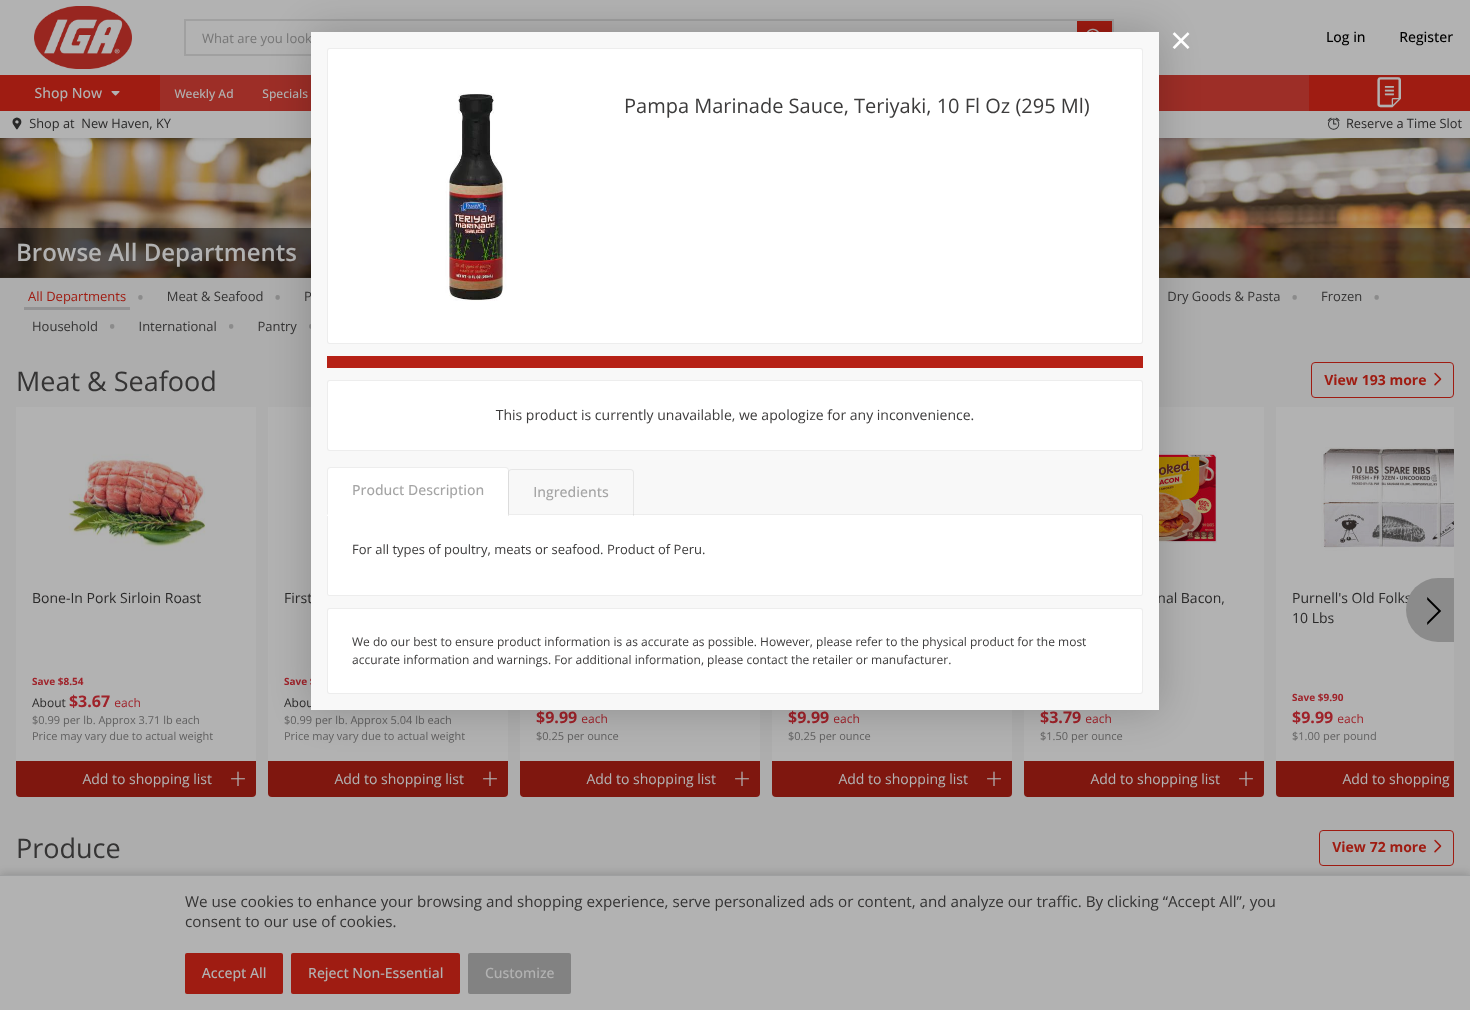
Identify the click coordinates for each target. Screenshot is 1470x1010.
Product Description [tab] (418, 490)
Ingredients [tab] (570, 492)
